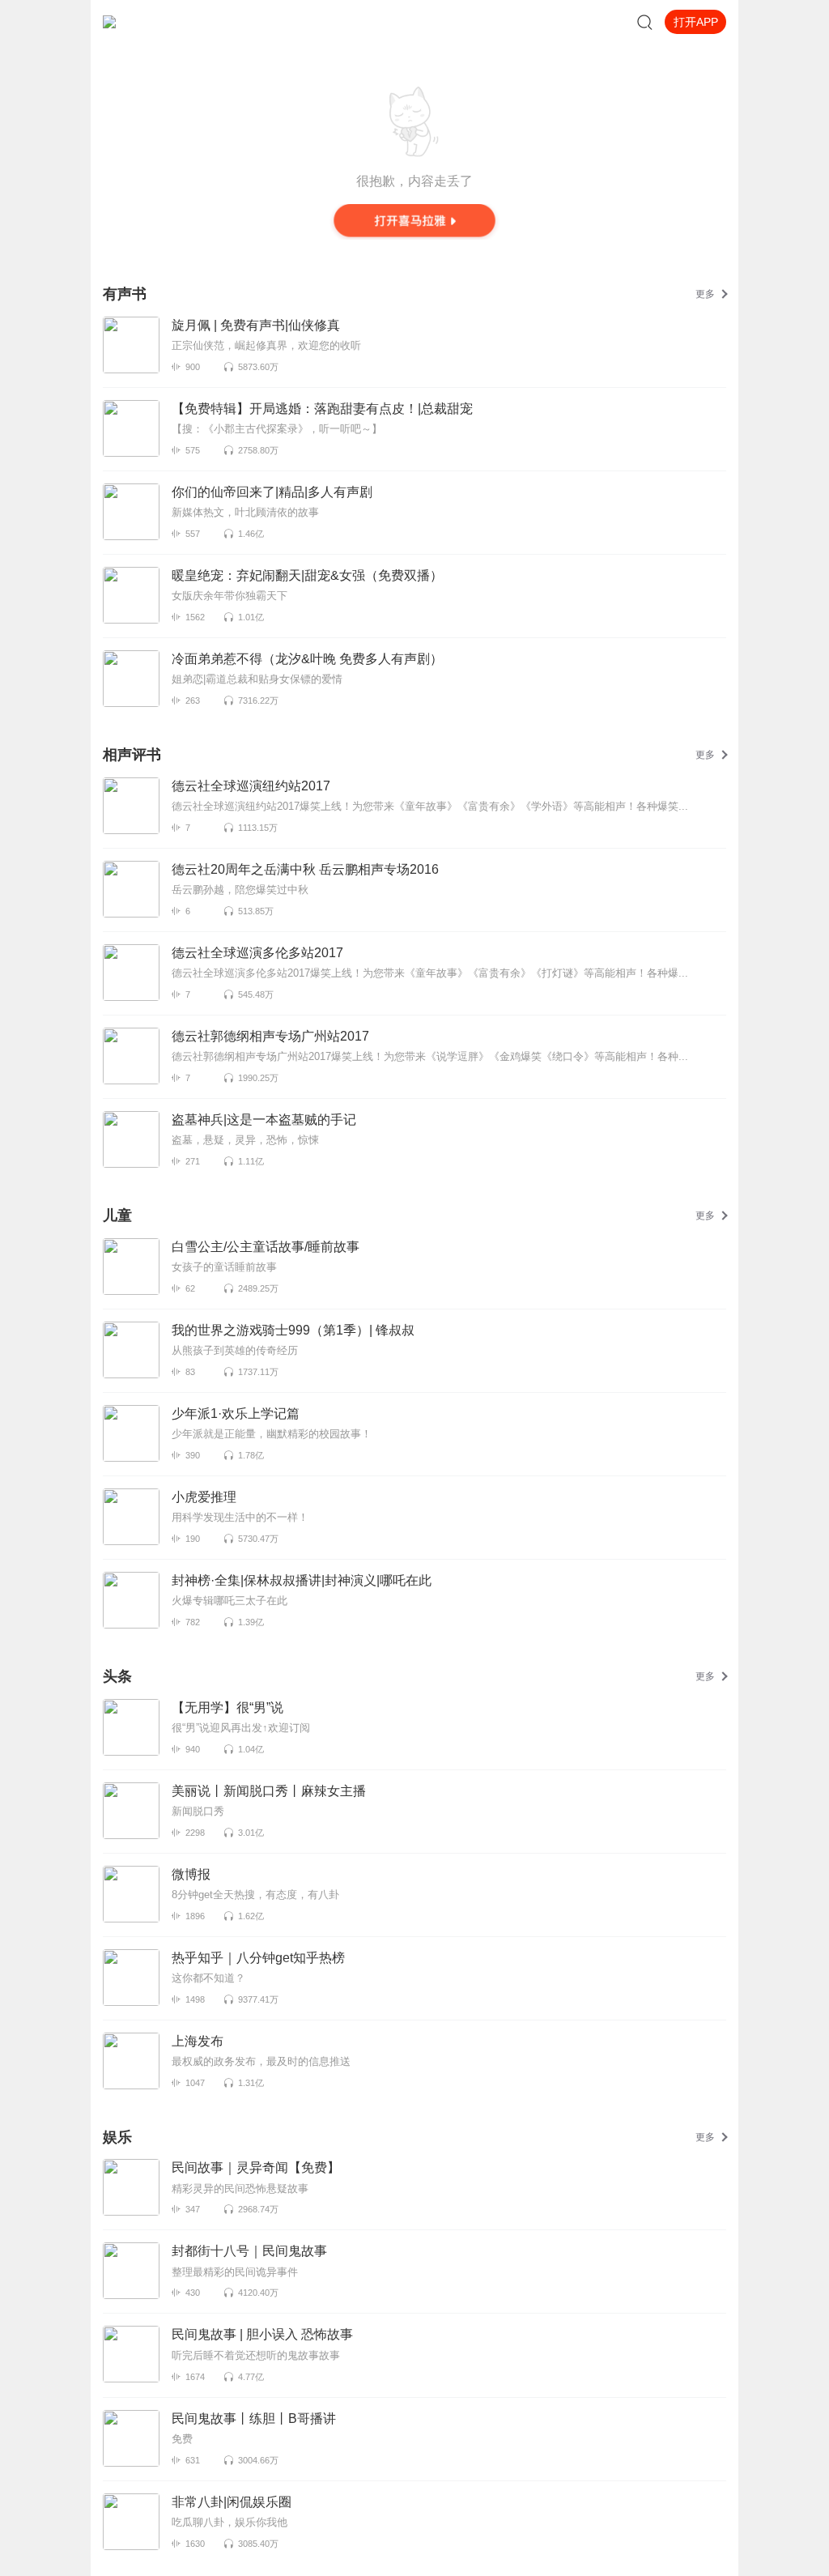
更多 (705, 294)
